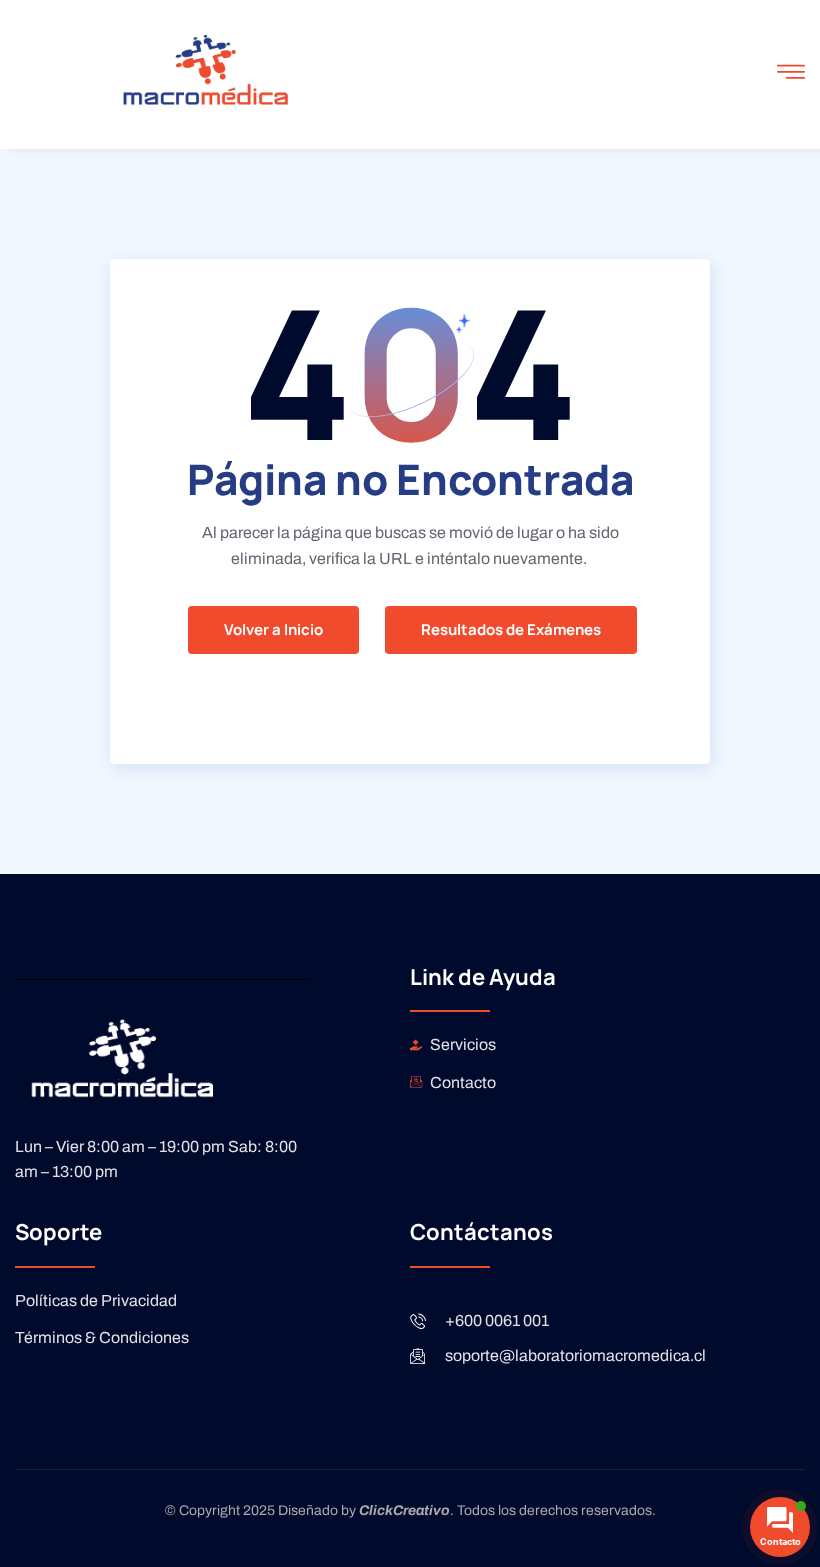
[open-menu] (791, 74)
